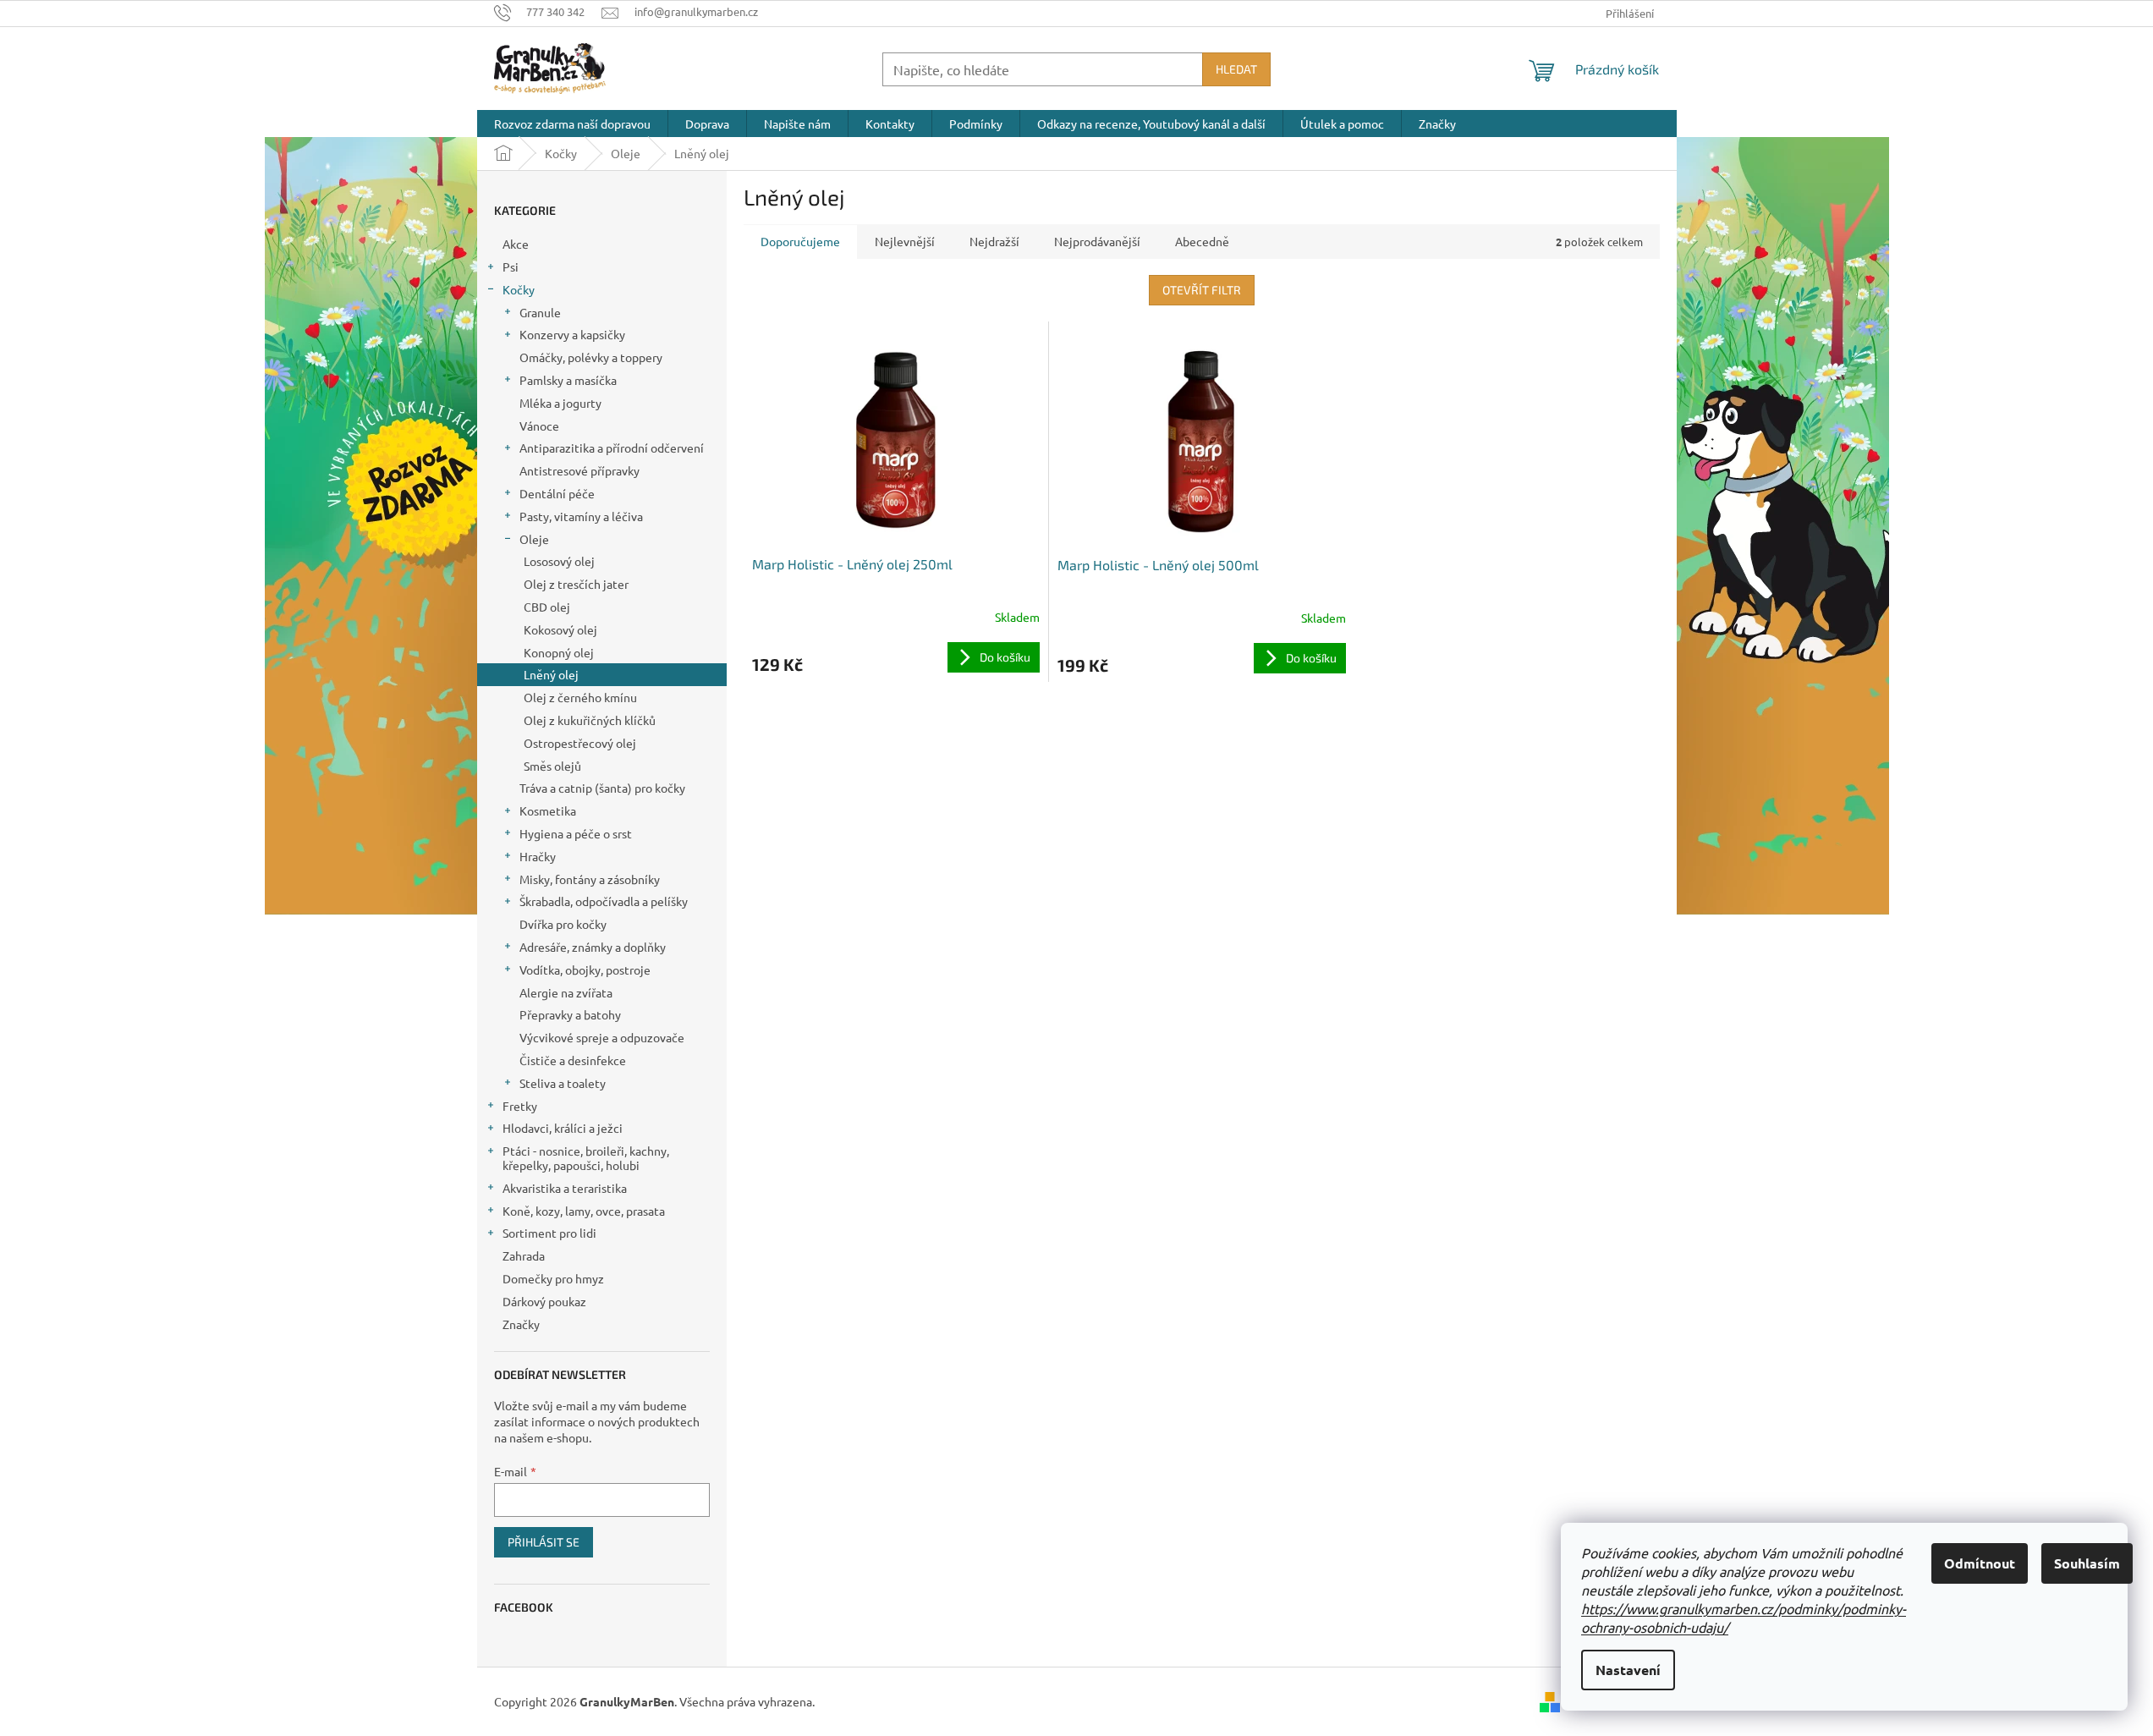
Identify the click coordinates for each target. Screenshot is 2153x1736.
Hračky (538, 856)
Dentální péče (557, 493)
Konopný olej (559, 652)
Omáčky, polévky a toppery (591, 357)
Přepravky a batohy (570, 1014)
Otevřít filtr (1202, 290)
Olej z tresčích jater (576, 584)
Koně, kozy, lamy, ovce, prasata (584, 1211)
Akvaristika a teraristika (565, 1188)
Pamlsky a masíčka (568, 380)
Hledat (1236, 69)
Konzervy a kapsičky (572, 334)
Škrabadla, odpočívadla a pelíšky (604, 901)
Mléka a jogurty (560, 403)
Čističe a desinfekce (573, 1060)
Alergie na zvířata (566, 992)
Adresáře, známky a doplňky (593, 947)
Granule (540, 312)
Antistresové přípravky (579, 470)
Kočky (519, 289)
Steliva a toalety (563, 1083)
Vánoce (539, 426)
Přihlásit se (544, 1542)
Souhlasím (2087, 1563)
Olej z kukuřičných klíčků (590, 720)
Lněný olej (551, 674)
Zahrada (524, 1255)
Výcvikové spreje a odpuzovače (602, 1037)
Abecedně (1202, 241)
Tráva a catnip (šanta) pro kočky (602, 788)
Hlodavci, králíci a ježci (563, 1128)
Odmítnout (1980, 1563)
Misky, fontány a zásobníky (590, 879)
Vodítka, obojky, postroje (585, 970)
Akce (516, 244)
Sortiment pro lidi (549, 1233)
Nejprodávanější (1097, 241)
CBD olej (547, 607)
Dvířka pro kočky (563, 924)
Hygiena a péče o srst (576, 833)
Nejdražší (994, 241)
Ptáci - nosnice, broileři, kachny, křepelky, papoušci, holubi (586, 1158)
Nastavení (1628, 1670)
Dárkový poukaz (544, 1301)
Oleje (534, 539)
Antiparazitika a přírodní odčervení (612, 448)
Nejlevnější (905, 241)
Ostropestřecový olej (580, 743)
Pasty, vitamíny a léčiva (581, 516)
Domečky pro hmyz (553, 1278)
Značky (521, 1324)
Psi (511, 266)
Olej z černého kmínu (580, 697)
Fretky (520, 1106)
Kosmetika (548, 810)
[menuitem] (572, 124)
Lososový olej (559, 561)
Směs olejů (552, 766)
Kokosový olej (560, 629)
